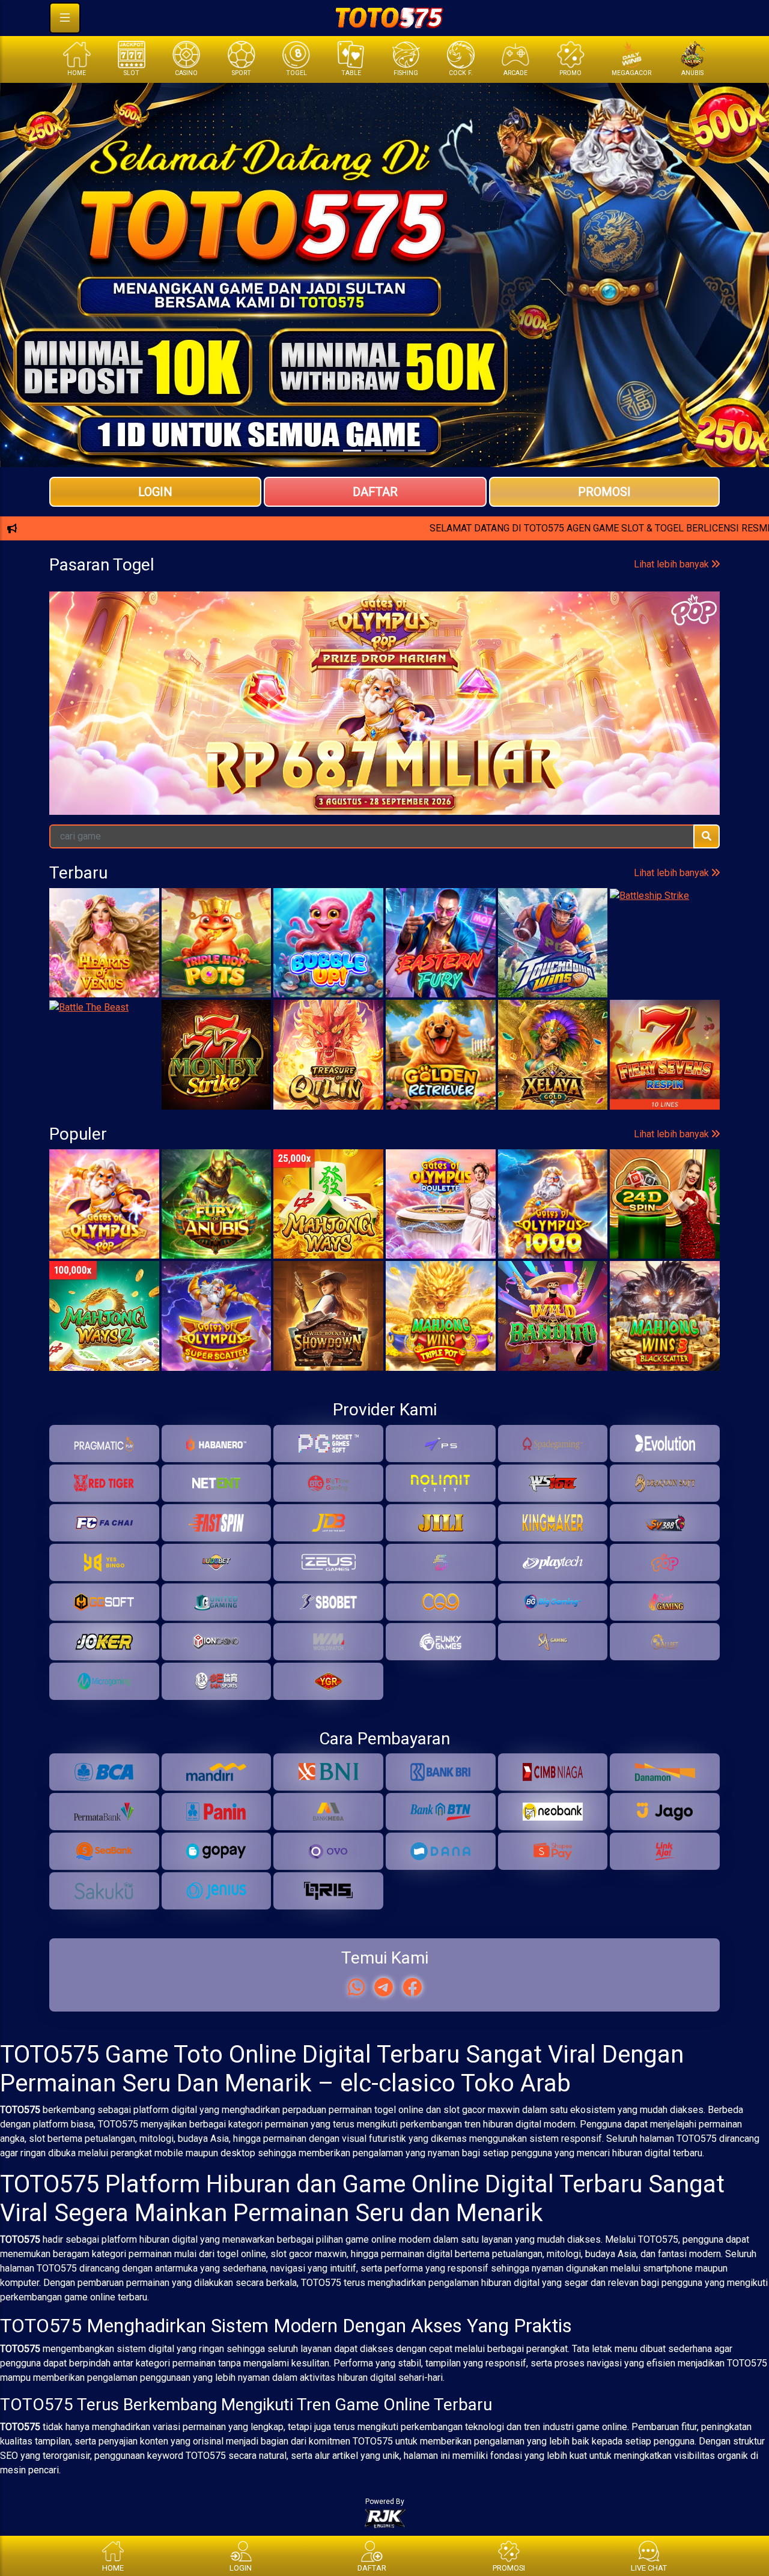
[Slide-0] (352, 451)
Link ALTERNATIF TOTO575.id (384, 571)
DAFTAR (375, 492)
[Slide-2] (395, 451)
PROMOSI (604, 492)
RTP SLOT (385, 611)
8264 (177, 733)
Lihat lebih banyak (673, 683)
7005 (264, 733)
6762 (613, 733)
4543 (700, 733)
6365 (90, 733)
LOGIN (155, 492)
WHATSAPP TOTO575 (384, 531)
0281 (439, 733)
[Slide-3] (417, 451)
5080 (526, 733)
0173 (351, 733)
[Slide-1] (374, 451)
